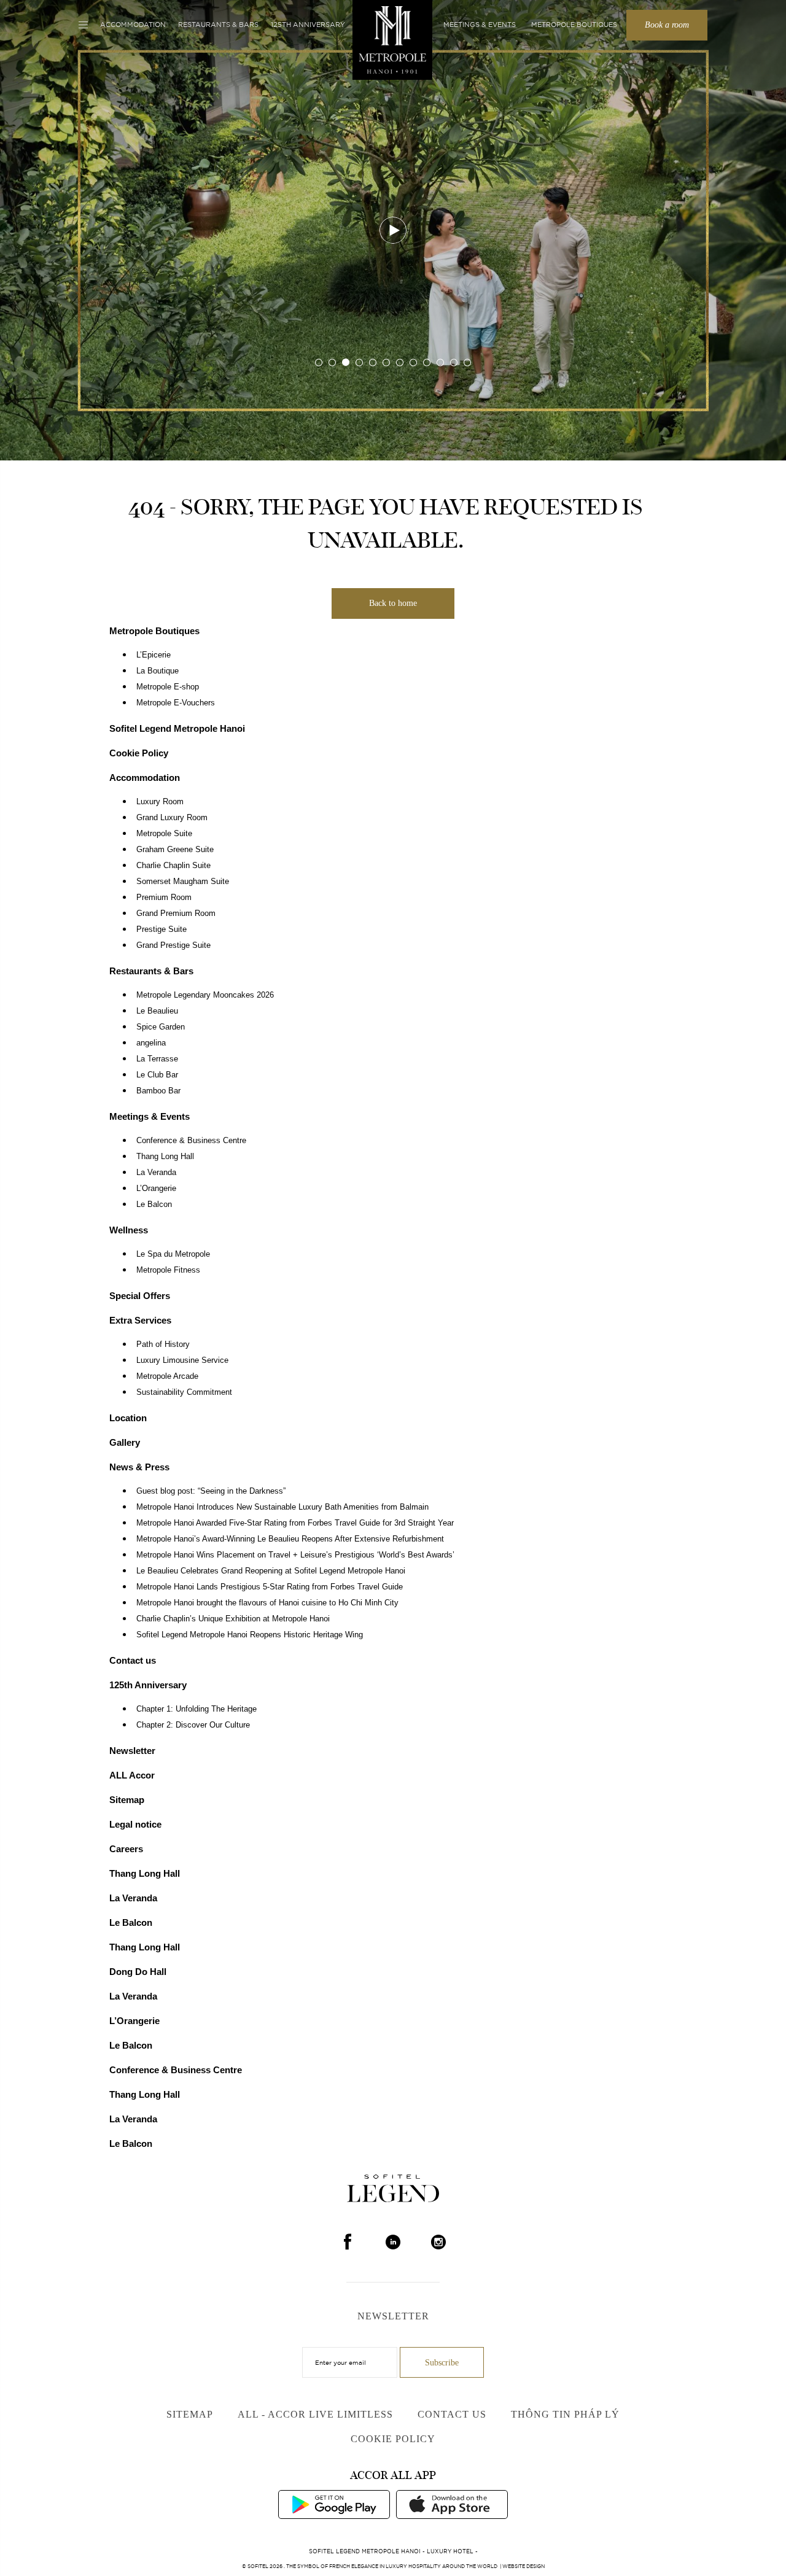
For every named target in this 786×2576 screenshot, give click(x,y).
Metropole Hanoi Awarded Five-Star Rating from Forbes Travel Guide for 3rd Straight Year (295, 1523)
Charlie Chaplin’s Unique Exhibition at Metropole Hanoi (233, 1619)
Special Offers (140, 1296)
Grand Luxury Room (172, 818)
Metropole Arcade (167, 1376)
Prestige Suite (161, 929)
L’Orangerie (156, 1189)
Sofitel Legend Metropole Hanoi (177, 728)
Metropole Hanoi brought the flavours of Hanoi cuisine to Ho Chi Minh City (267, 1603)
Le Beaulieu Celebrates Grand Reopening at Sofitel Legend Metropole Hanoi (271, 1571)
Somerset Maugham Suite (183, 882)
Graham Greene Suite (175, 850)
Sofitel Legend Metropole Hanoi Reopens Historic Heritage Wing (250, 1635)
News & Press (139, 1467)
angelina (151, 1043)
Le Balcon (154, 1205)
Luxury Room (160, 802)
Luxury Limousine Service (182, 1360)
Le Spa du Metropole (173, 1254)
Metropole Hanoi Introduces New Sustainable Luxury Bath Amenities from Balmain (282, 1507)
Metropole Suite (164, 834)
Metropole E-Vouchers (176, 703)
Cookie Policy (139, 753)
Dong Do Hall (138, 1972)
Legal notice (135, 1824)
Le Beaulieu (157, 1011)
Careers (126, 1849)
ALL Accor (132, 1775)
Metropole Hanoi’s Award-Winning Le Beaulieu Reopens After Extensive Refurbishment (290, 1539)
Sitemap (127, 1800)
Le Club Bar (157, 1075)
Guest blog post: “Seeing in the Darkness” (211, 1491)
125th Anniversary (308, 25)
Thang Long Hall (165, 1157)
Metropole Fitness (168, 1270)
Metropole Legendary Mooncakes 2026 (205, 995)
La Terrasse (157, 1059)
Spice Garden (161, 1027)
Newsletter (132, 1751)
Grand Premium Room (176, 914)
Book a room (667, 25)
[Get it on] (334, 2504)
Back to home (393, 603)
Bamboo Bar (158, 1091)
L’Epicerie (154, 655)
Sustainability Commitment (184, 1392)
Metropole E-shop (168, 687)
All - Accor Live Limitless (315, 2414)
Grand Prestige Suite (173, 945)
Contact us (133, 1660)
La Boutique (158, 671)
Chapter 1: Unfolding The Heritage (196, 1709)
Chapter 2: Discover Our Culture (193, 1725)
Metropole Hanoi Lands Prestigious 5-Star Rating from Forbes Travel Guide (270, 1587)
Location (128, 1418)
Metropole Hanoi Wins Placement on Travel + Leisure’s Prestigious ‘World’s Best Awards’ (295, 1555)
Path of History (163, 1344)
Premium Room (164, 898)
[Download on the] (452, 2504)
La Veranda (156, 1173)
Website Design (523, 2566)
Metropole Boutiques (574, 25)
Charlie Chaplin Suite (173, 866)
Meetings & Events (480, 25)
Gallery (125, 1442)
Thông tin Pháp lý (565, 2414)
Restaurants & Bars (218, 25)
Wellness (129, 1230)
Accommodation (133, 25)
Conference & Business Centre (191, 1141)
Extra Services (140, 1320)
